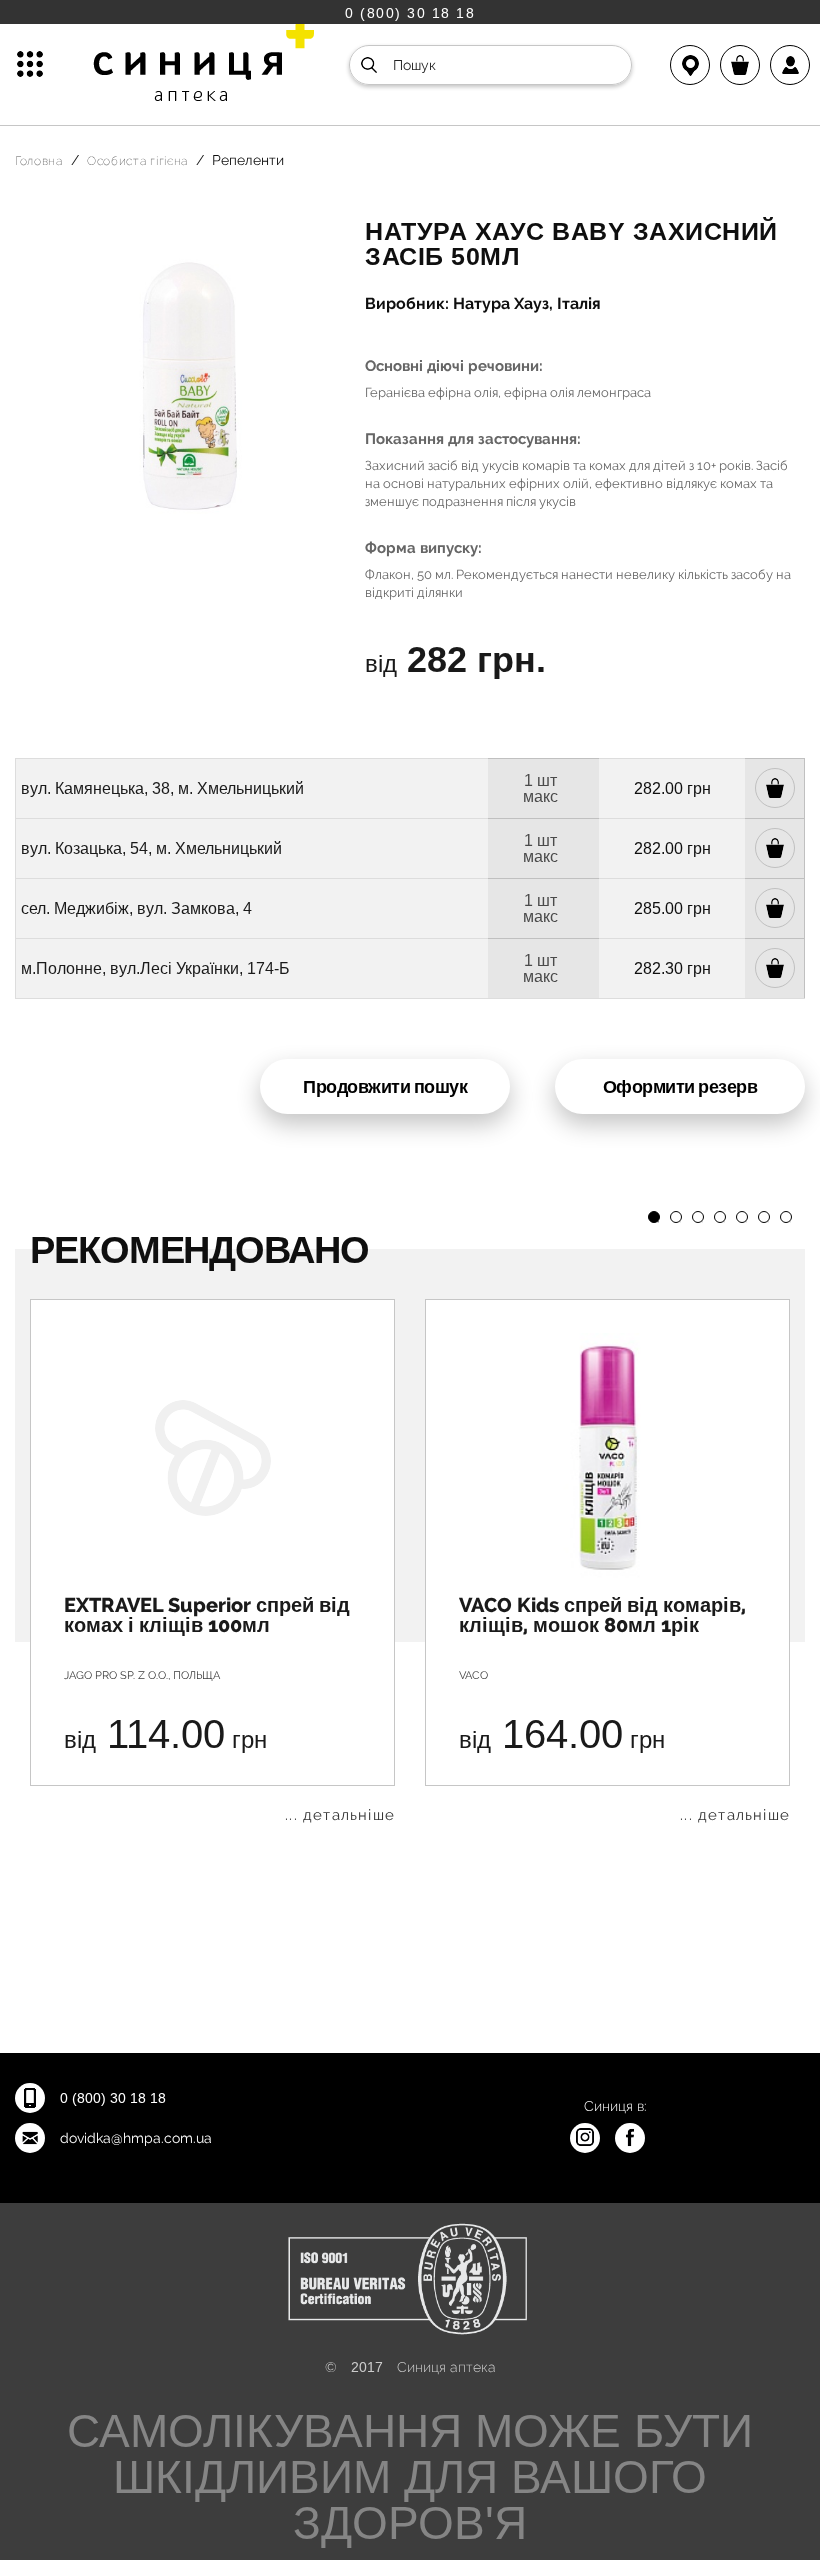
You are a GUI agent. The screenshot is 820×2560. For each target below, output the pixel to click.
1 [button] (654, 1217)
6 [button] (764, 1217)
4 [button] (720, 1217)
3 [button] (698, 1217)
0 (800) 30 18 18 (410, 12)
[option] (212, 1561)
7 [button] (786, 1217)
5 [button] (742, 1217)
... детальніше (340, 1815)
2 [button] (676, 1217)
